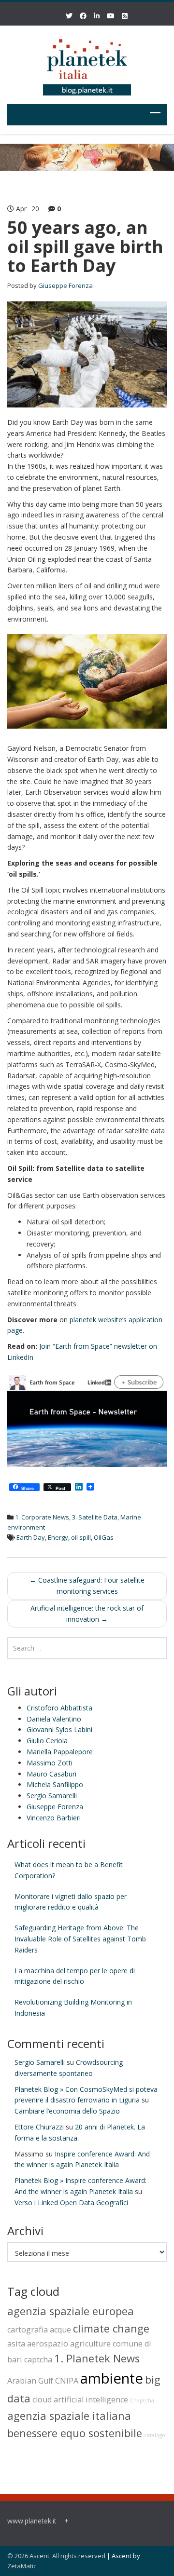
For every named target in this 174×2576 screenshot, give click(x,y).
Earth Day (31, 1537)
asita (16, 2344)
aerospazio (48, 2344)
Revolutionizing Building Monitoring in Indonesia (73, 2007)
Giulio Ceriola (47, 1741)
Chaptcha (142, 2400)
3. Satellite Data (95, 1517)
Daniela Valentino (54, 1719)
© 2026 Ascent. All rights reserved (56, 2556)
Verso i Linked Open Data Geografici (71, 2203)
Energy (58, 1537)
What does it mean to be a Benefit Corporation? (69, 1870)
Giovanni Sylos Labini (59, 1729)
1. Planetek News (97, 2358)
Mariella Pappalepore (60, 1752)
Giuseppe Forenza (65, 285)
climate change (111, 2328)
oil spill (81, 1537)
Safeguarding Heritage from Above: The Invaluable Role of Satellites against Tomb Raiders (80, 1939)
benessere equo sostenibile (75, 2433)
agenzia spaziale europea (71, 2311)
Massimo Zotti (50, 1763)
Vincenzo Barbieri (54, 1818)
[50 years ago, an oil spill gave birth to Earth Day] (87, 354)
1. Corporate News (42, 1517)
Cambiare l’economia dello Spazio (67, 2111)
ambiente (112, 2378)
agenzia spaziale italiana (69, 2416)
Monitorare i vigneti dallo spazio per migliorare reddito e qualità (71, 1902)
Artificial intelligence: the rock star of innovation (87, 1613)
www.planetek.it (32, 2521)
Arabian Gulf (30, 2381)
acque (60, 2330)
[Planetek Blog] (87, 63)
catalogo (155, 2435)
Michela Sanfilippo (55, 1784)
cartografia (28, 2330)
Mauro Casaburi (51, 1774)
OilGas (104, 1537)
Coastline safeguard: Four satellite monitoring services (87, 1586)
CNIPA (67, 2381)
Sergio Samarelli (52, 1796)
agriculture (90, 2344)
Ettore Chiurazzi (39, 2127)
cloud (42, 2400)
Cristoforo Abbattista (59, 1708)
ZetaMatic (22, 2566)
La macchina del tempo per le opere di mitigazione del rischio (75, 1976)
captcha (38, 2359)
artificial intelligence (91, 2400)
